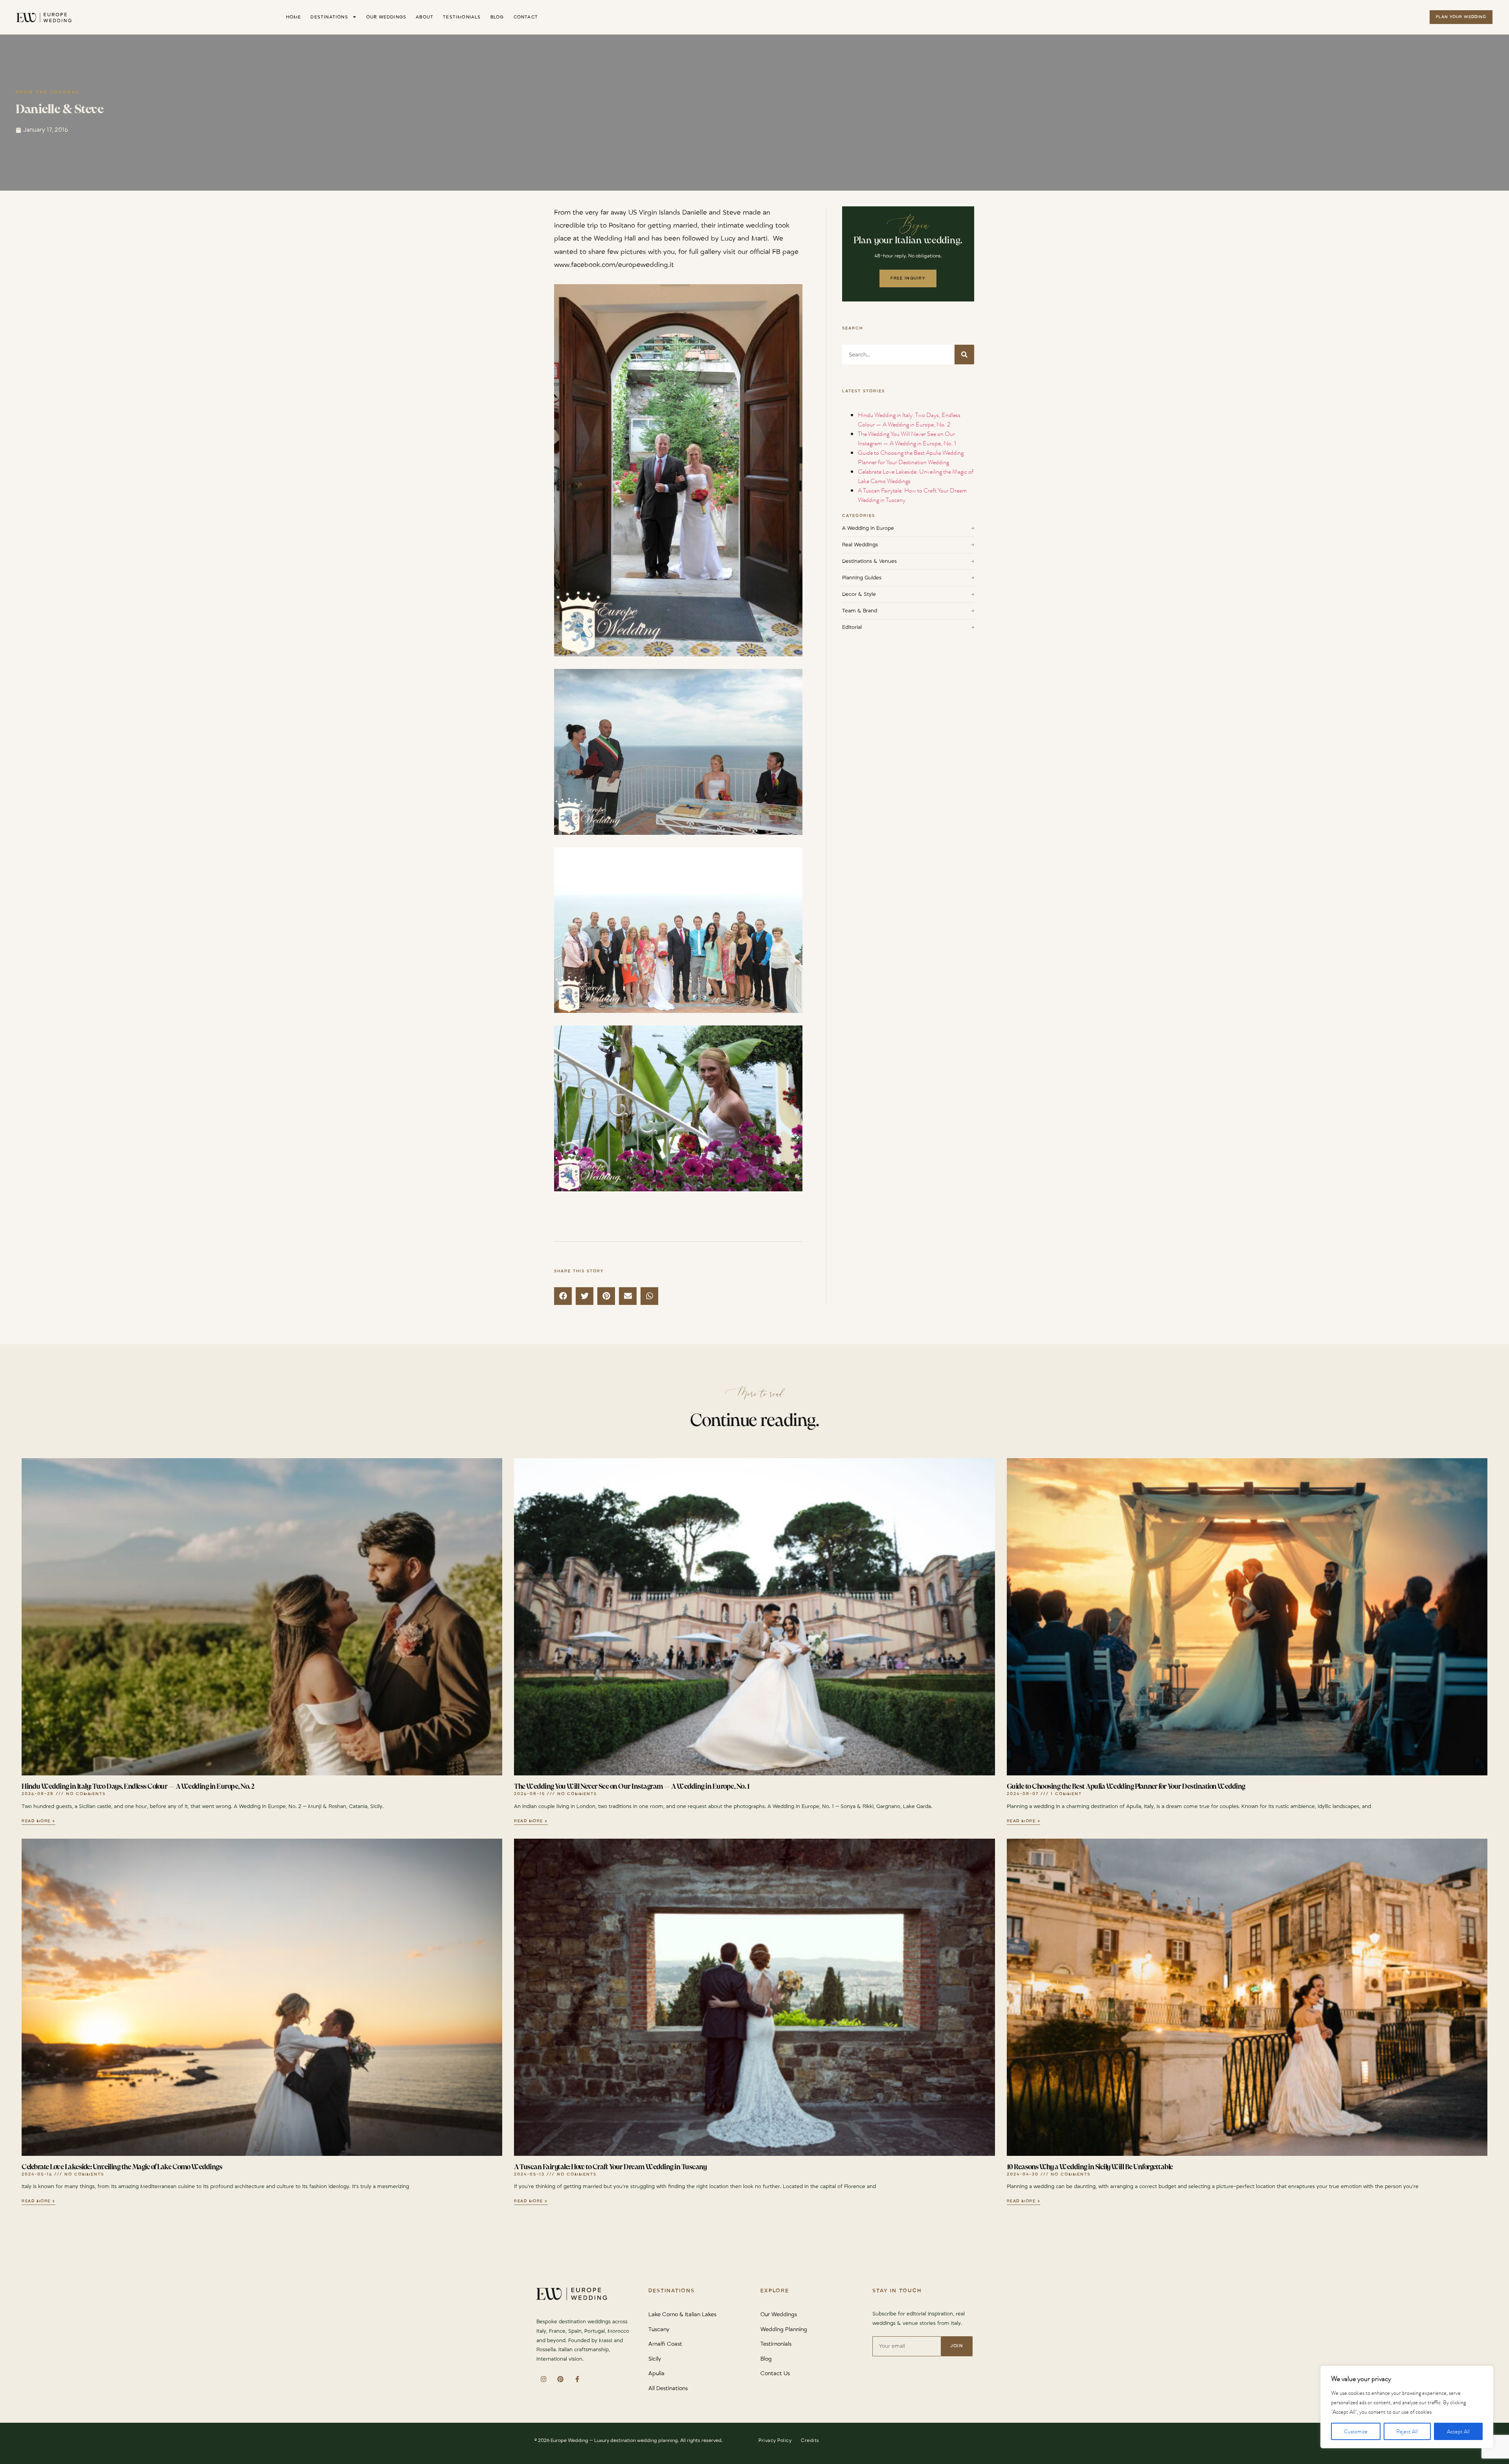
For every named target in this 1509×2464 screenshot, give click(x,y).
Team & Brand (908, 611)
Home (294, 17)
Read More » (39, 1821)
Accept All (1458, 2431)
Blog (497, 17)
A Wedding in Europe (908, 528)
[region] (1407, 2407)
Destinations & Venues (908, 561)
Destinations (329, 17)
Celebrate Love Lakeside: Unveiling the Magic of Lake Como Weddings (122, 2167)
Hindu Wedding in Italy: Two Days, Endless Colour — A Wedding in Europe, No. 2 (909, 420)
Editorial (908, 627)
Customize (1356, 2431)
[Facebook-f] (577, 2379)
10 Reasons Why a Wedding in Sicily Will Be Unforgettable (1090, 2167)
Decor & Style (908, 594)
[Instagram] (543, 2379)
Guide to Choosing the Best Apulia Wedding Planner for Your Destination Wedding (911, 457)
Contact (526, 17)
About (425, 17)
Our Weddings (386, 17)
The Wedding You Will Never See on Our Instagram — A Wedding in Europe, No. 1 (907, 438)
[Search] (964, 355)
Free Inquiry (908, 278)
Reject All (1407, 2431)
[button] (563, 1296)
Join (956, 2346)
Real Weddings (908, 545)
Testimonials (462, 17)
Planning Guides (908, 578)
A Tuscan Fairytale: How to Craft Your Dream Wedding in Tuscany (610, 2167)
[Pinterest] (560, 2379)
